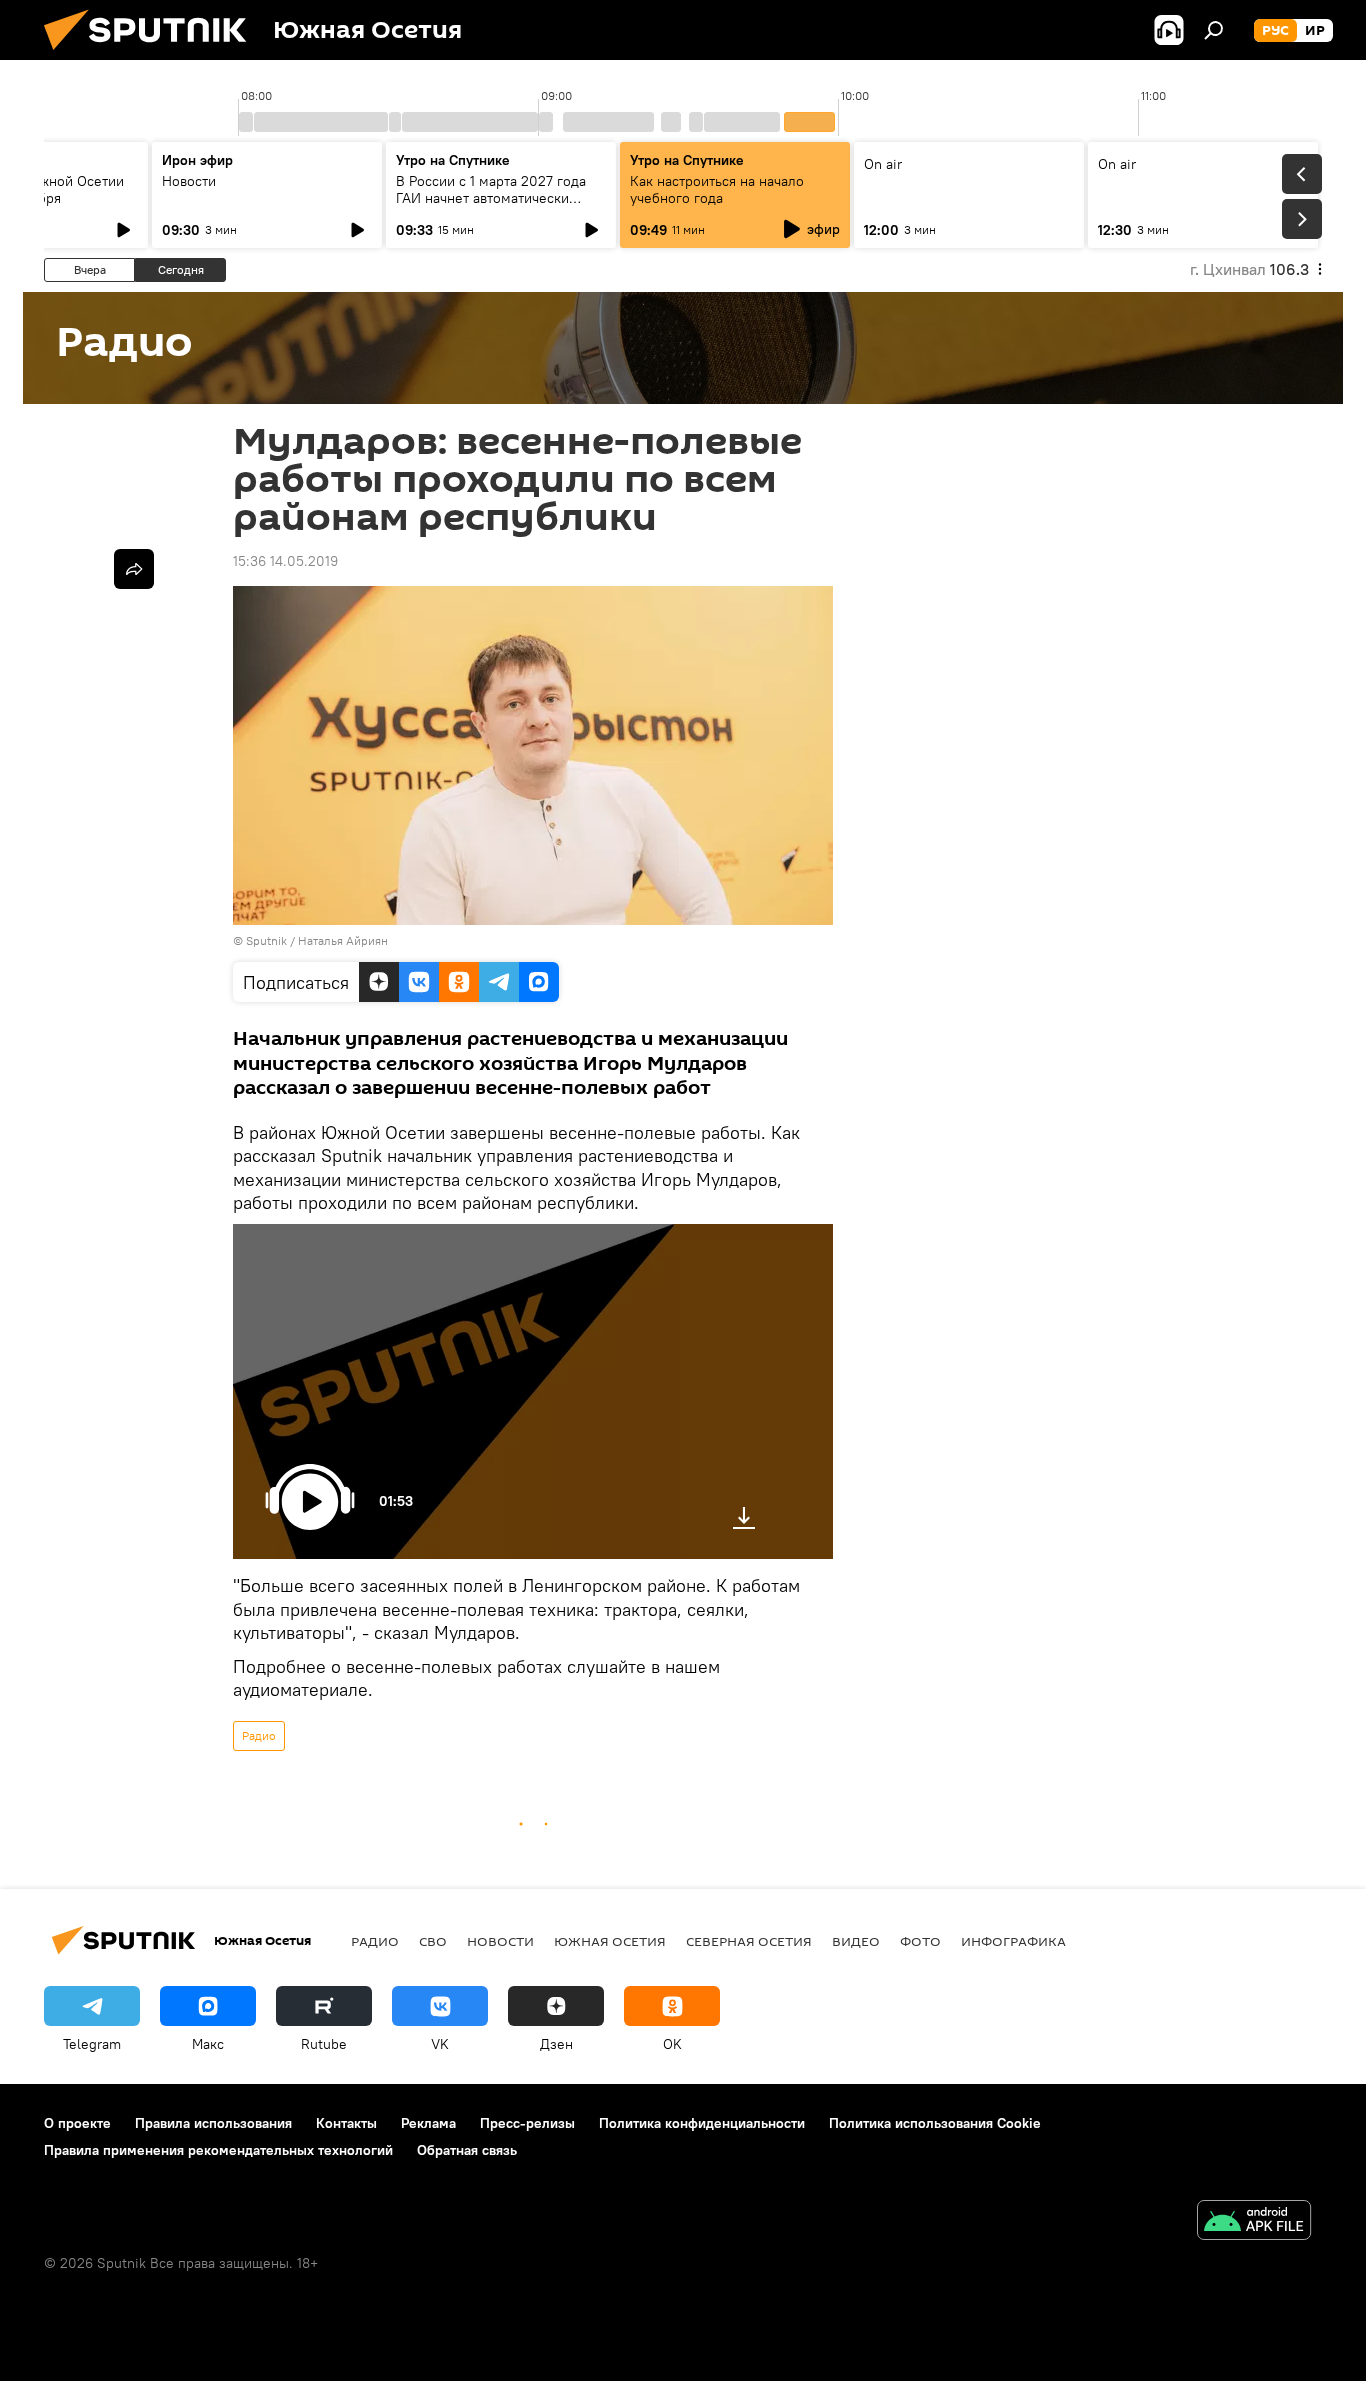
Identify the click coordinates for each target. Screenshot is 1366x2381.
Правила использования (213, 2123)
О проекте (77, 2123)
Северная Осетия (749, 1941)
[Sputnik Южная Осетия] (153, 55)
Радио (259, 1735)
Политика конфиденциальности (702, 2123)
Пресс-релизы (527, 2123)
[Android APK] (1254, 2222)
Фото (920, 1941)
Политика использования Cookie (935, 2123)
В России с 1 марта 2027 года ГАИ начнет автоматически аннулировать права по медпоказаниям (491, 206)
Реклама (428, 2123)
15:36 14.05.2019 (285, 561)
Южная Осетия (610, 1941)
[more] (134, 569)
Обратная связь (467, 2150)
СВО (433, 1941)
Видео (856, 1941)
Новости (189, 181)
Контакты (346, 2123)
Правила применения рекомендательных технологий (218, 2150)
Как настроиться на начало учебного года (717, 189)
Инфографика (1013, 1941)
